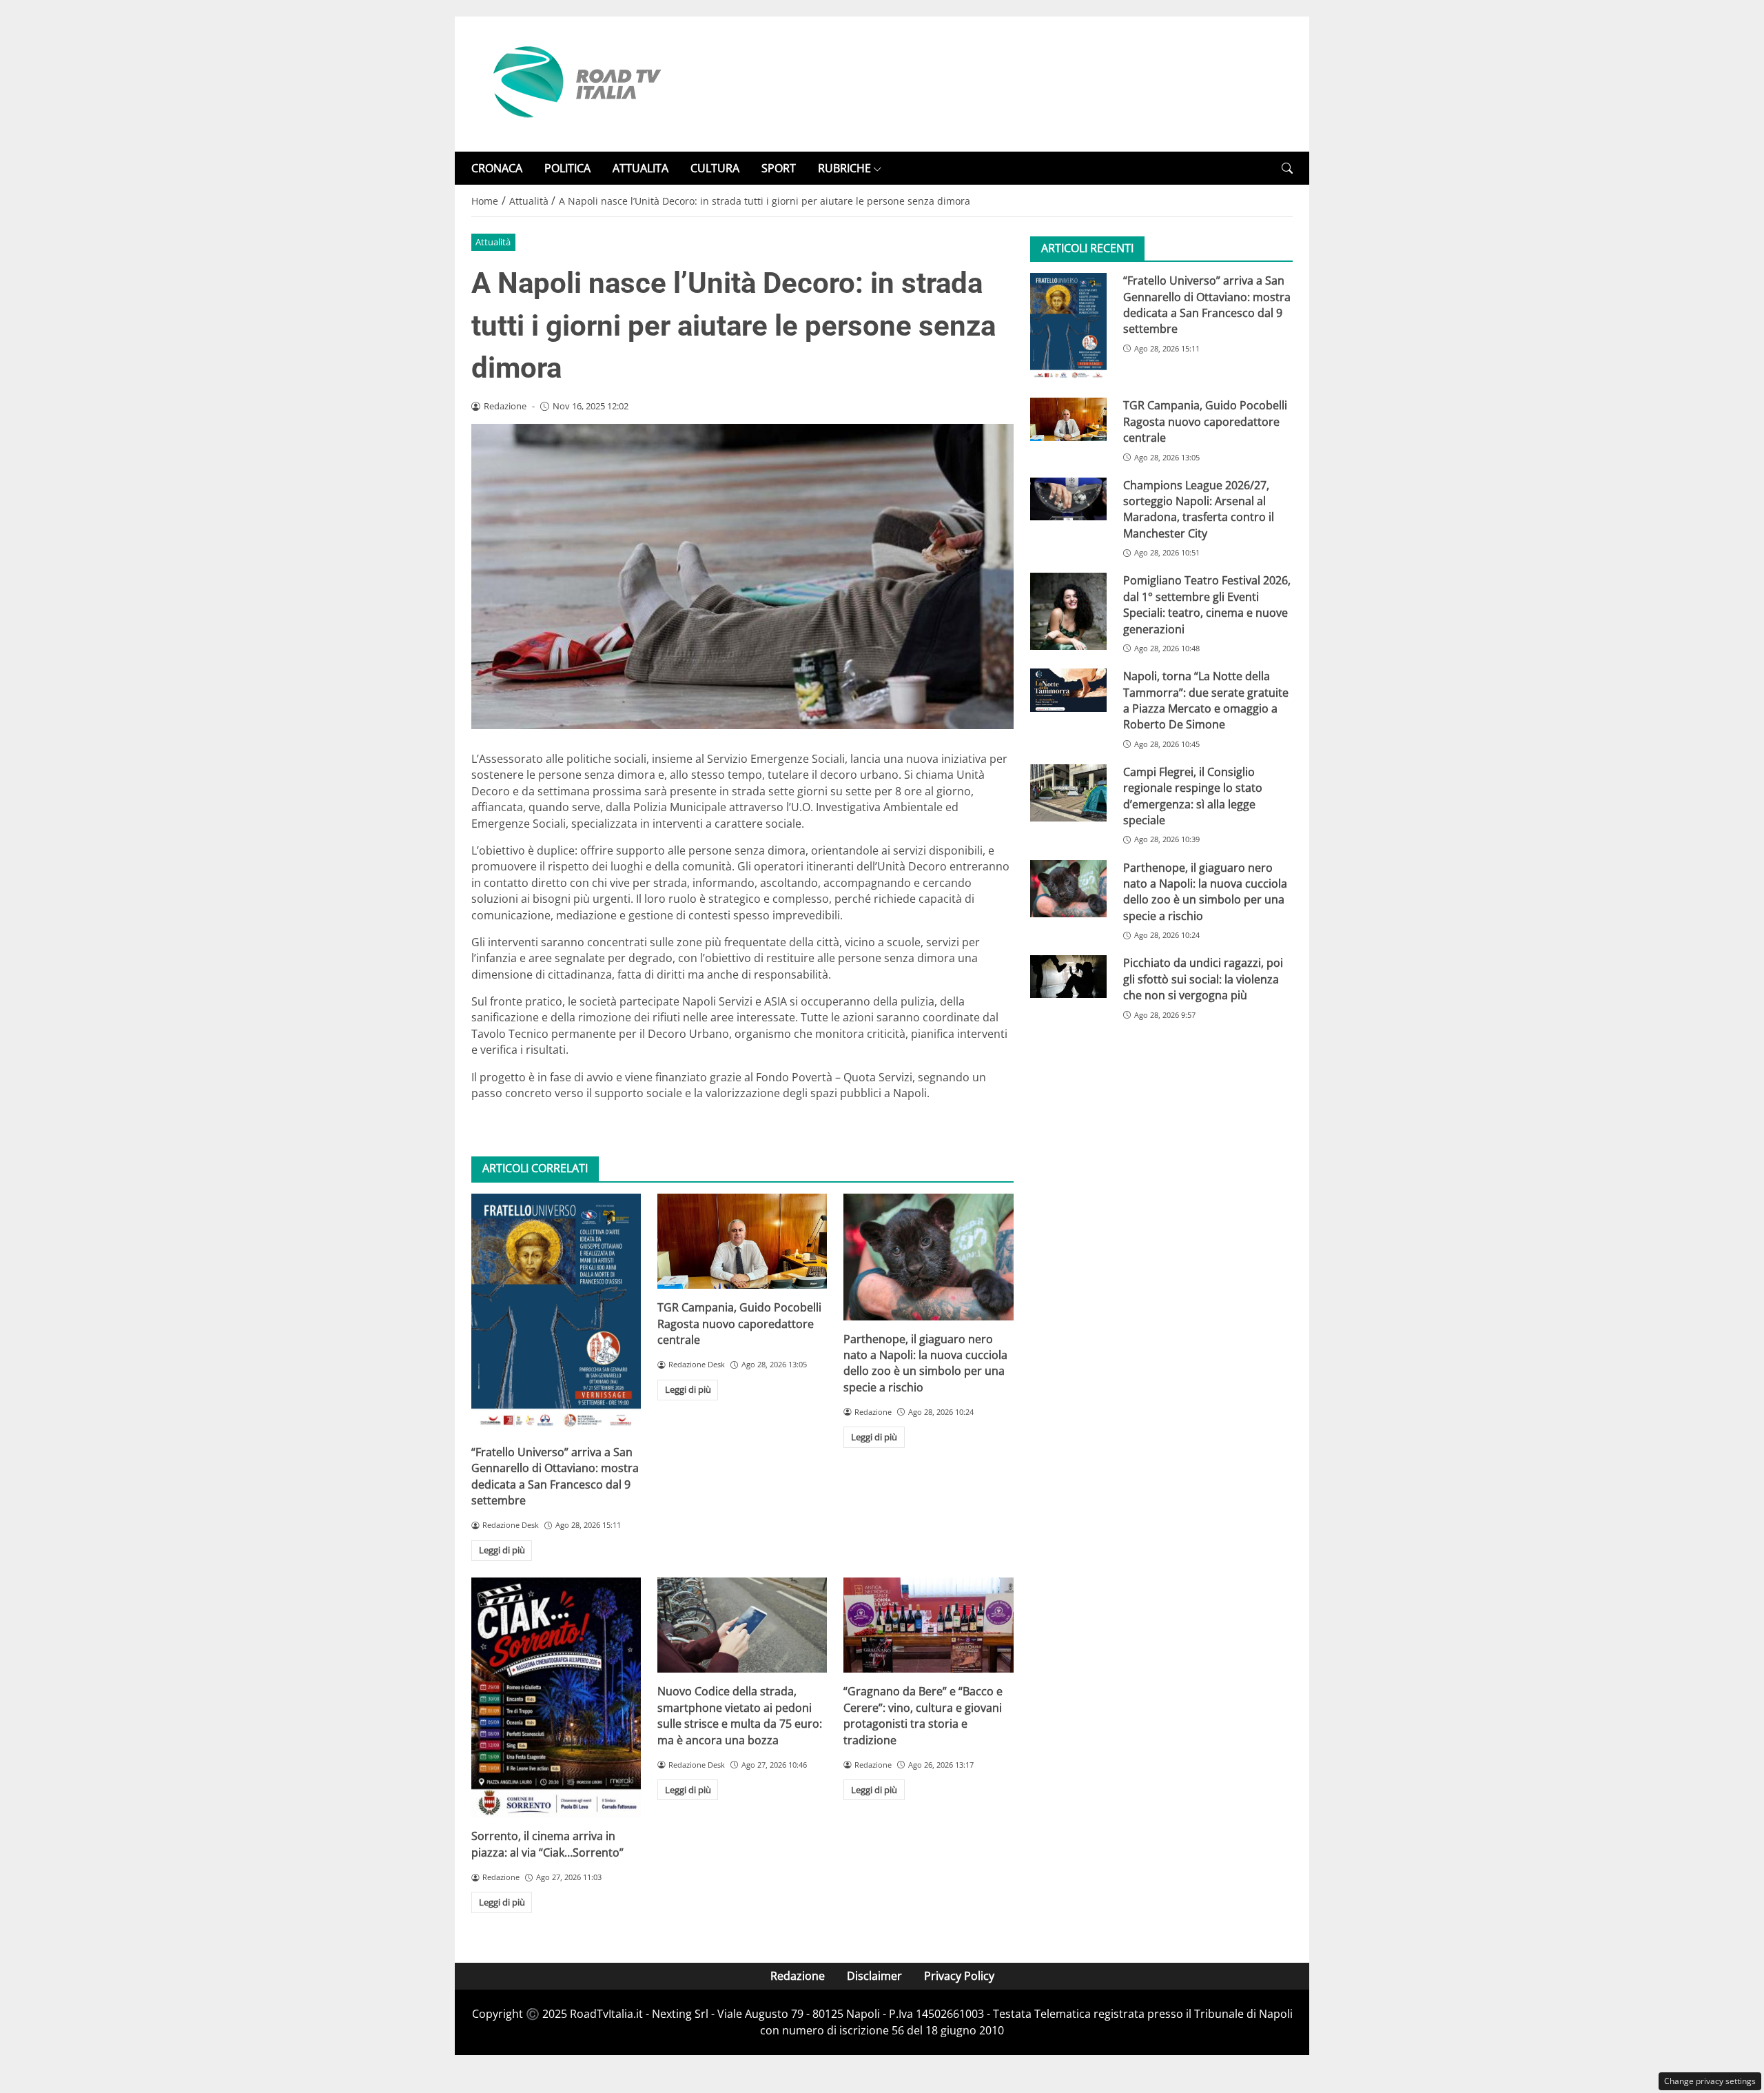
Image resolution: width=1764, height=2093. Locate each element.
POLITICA (567, 168)
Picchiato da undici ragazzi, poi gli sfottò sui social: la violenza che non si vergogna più (1203, 980)
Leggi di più (502, 1550)
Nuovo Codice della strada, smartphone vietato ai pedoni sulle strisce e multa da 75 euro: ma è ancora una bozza (740, 1715)
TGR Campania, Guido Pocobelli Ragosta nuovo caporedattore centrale (739, 1324)
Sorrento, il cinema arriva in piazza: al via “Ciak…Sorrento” (547, 1844)
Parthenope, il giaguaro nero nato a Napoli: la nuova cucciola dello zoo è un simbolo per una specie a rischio (925, 1363)
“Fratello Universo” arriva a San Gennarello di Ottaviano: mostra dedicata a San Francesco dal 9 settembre (555, 1476)
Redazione (798, 1976)
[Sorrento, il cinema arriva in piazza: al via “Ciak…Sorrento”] (556, 1698)
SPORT (779, 168)
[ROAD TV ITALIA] (575, 83)
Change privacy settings (1710, 2081)
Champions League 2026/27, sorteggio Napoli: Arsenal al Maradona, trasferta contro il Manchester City (1199, 509)
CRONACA (497, 168)
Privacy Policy (959, 1976)
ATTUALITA (640, 168)
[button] (1287, 169)
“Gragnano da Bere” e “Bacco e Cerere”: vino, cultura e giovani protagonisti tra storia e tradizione (923, 1715)
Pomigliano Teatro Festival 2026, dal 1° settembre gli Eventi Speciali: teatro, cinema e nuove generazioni (1207, 605)
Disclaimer (874, 1976)
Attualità (493, 242)
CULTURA (715, 168)
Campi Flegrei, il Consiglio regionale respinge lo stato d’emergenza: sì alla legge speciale (1193, 796)
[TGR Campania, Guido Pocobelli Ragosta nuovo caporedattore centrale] (742, 1242)
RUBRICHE (844, 168)
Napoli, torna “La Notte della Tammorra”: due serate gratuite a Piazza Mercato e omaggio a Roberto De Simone (1206, 700)
